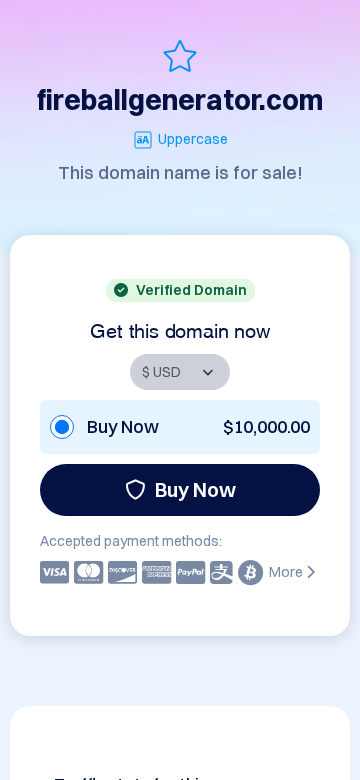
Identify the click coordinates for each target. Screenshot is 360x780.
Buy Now (195, 489)
